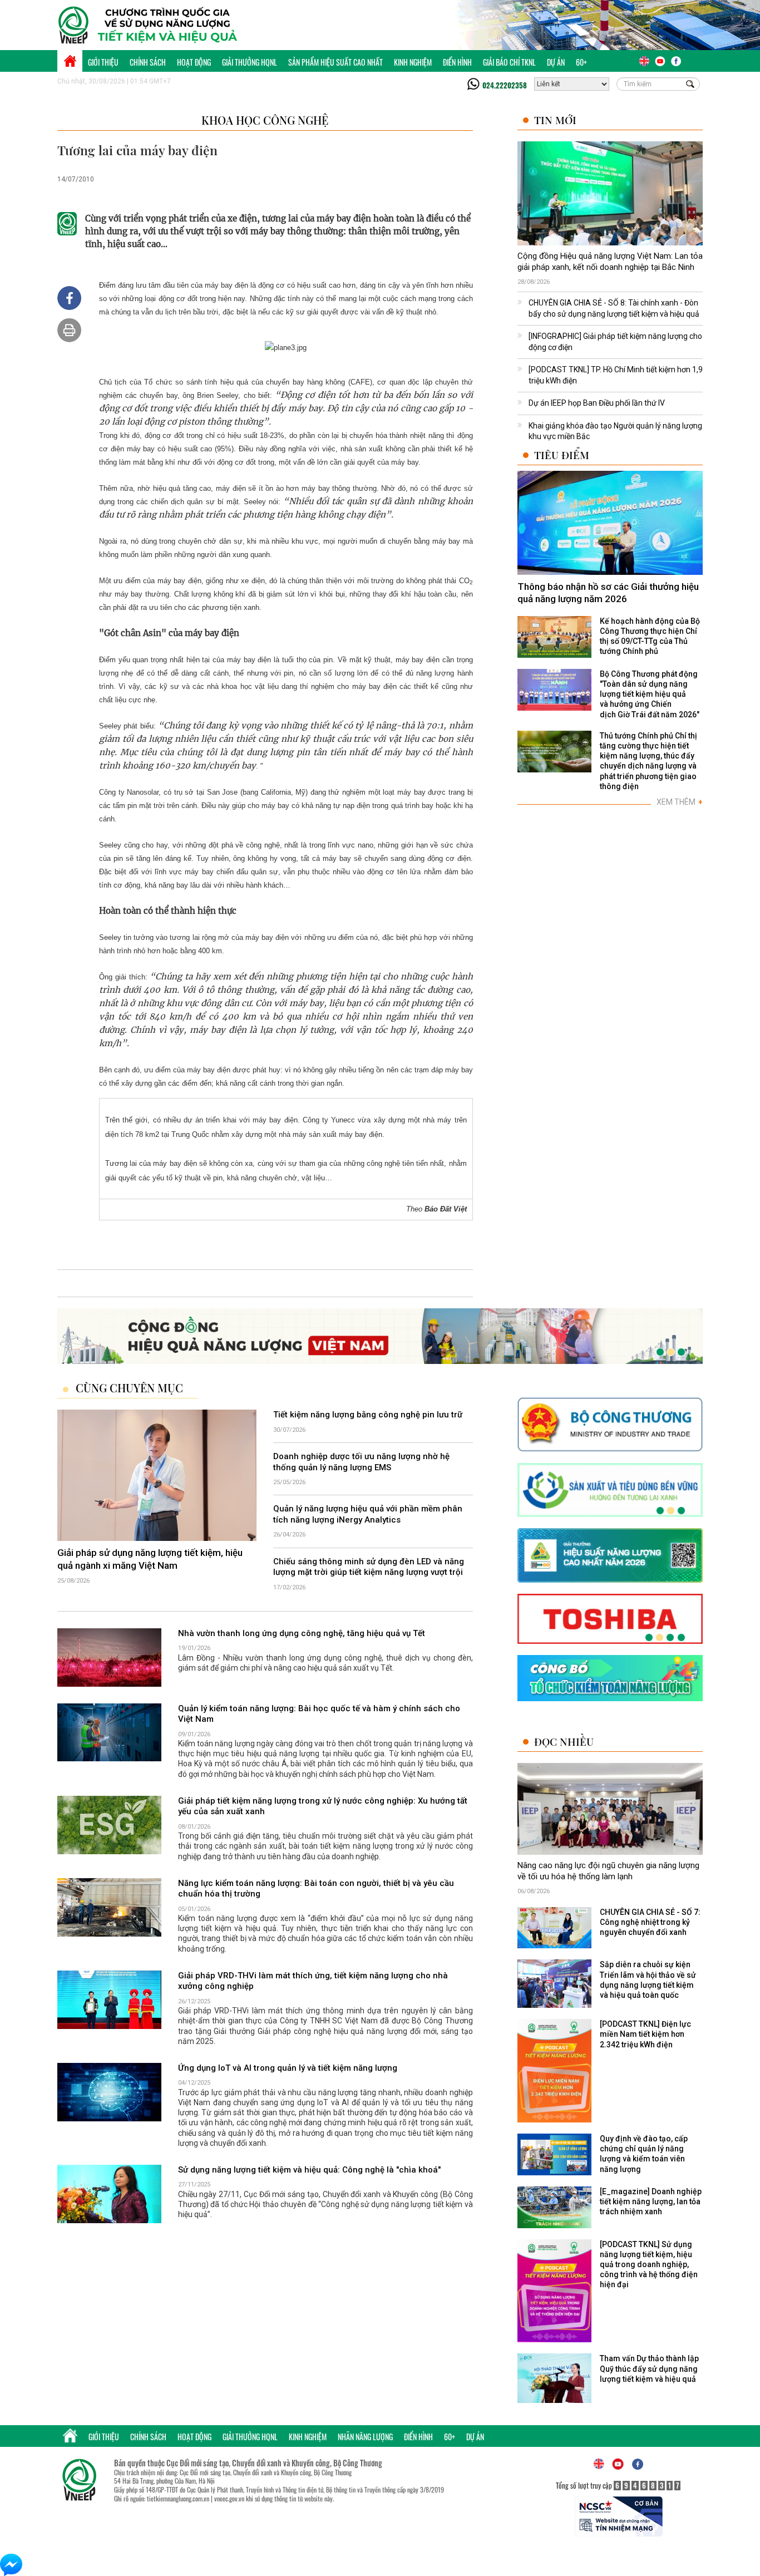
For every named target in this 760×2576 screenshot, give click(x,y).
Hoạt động (194, 62)
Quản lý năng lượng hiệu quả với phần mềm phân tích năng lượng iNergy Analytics (368, 1515)
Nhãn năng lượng (365, 2437)
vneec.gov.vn (229, 2498)
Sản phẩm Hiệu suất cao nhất (335, 62)
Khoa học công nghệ (265, 120)
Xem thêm (680, 802)
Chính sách (148, 62)
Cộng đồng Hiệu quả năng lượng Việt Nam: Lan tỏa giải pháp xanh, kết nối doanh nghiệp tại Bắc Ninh (610, 262)
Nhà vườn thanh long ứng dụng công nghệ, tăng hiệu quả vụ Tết (302, 1633)
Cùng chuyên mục (129, 1388)
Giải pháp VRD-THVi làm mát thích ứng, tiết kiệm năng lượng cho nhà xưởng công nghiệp (313, 1981)
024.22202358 (505, 85)
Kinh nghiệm (413, 62)
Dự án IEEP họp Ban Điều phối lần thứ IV (597, 403)
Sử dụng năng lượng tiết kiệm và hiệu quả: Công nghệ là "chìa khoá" (309, 2170)
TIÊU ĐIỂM (562, 455)
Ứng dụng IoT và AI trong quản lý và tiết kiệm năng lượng (288, 2068)
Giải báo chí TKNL (509, 62)
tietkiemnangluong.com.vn (178, 2498)
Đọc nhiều (564, 1742)
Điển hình (457, 62)
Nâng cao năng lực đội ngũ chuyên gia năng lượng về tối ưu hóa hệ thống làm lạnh (608, 1871)
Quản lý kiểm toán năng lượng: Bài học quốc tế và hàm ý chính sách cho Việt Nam (319, 1714)
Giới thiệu (103, 62)
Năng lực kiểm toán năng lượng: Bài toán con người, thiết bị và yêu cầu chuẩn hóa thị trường (316, 1889)
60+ (581, 62)
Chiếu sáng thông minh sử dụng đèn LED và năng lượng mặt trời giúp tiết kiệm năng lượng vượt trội (369, 1567)
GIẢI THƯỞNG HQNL (250, 62)
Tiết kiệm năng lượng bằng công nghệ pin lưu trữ (368, 1415)
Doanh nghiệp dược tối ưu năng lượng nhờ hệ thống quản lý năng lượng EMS (361, 1462)
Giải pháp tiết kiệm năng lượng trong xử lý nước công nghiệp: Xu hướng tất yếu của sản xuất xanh (323, 1806)
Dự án (556, 62)
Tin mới (555, 120)
